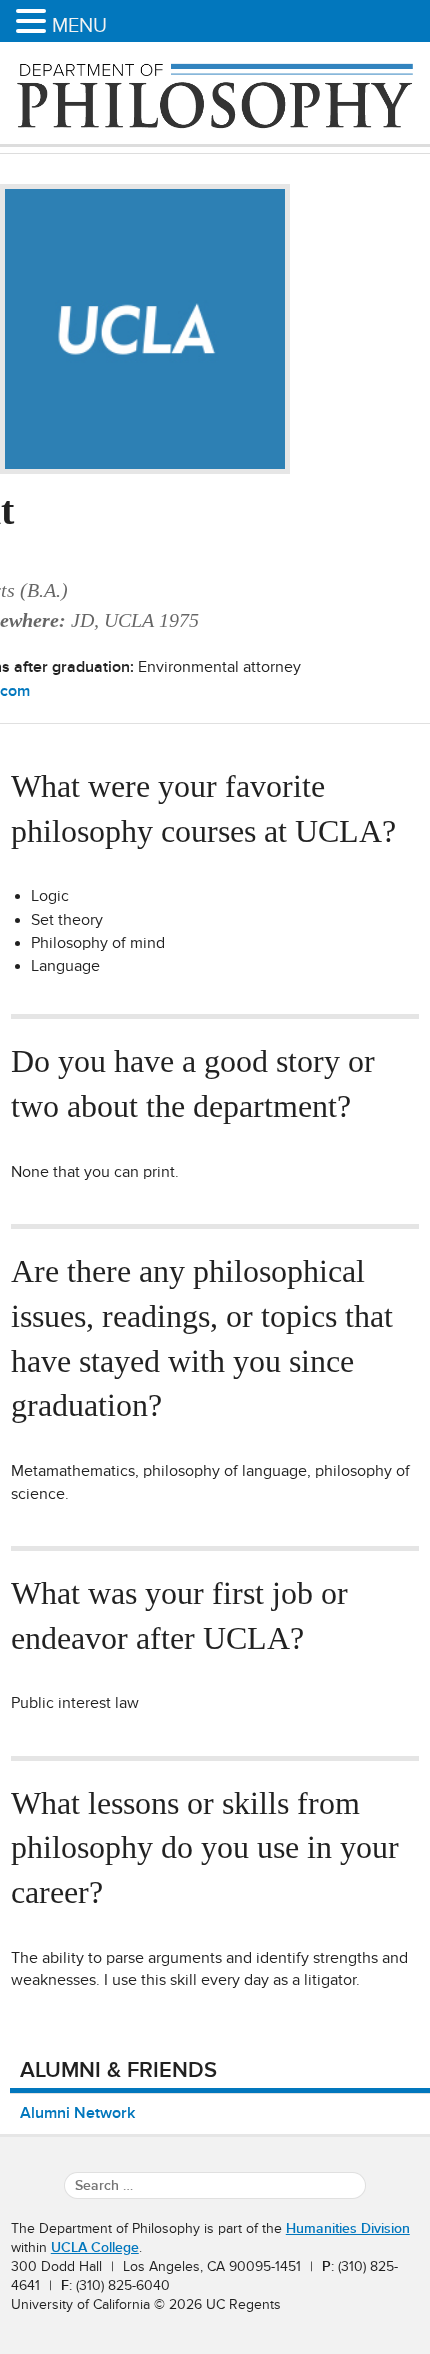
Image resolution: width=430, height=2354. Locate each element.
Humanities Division (348, 2228)
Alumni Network (77, 2113)
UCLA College (95, 2247)
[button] (34, 22)
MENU (79, 25)
